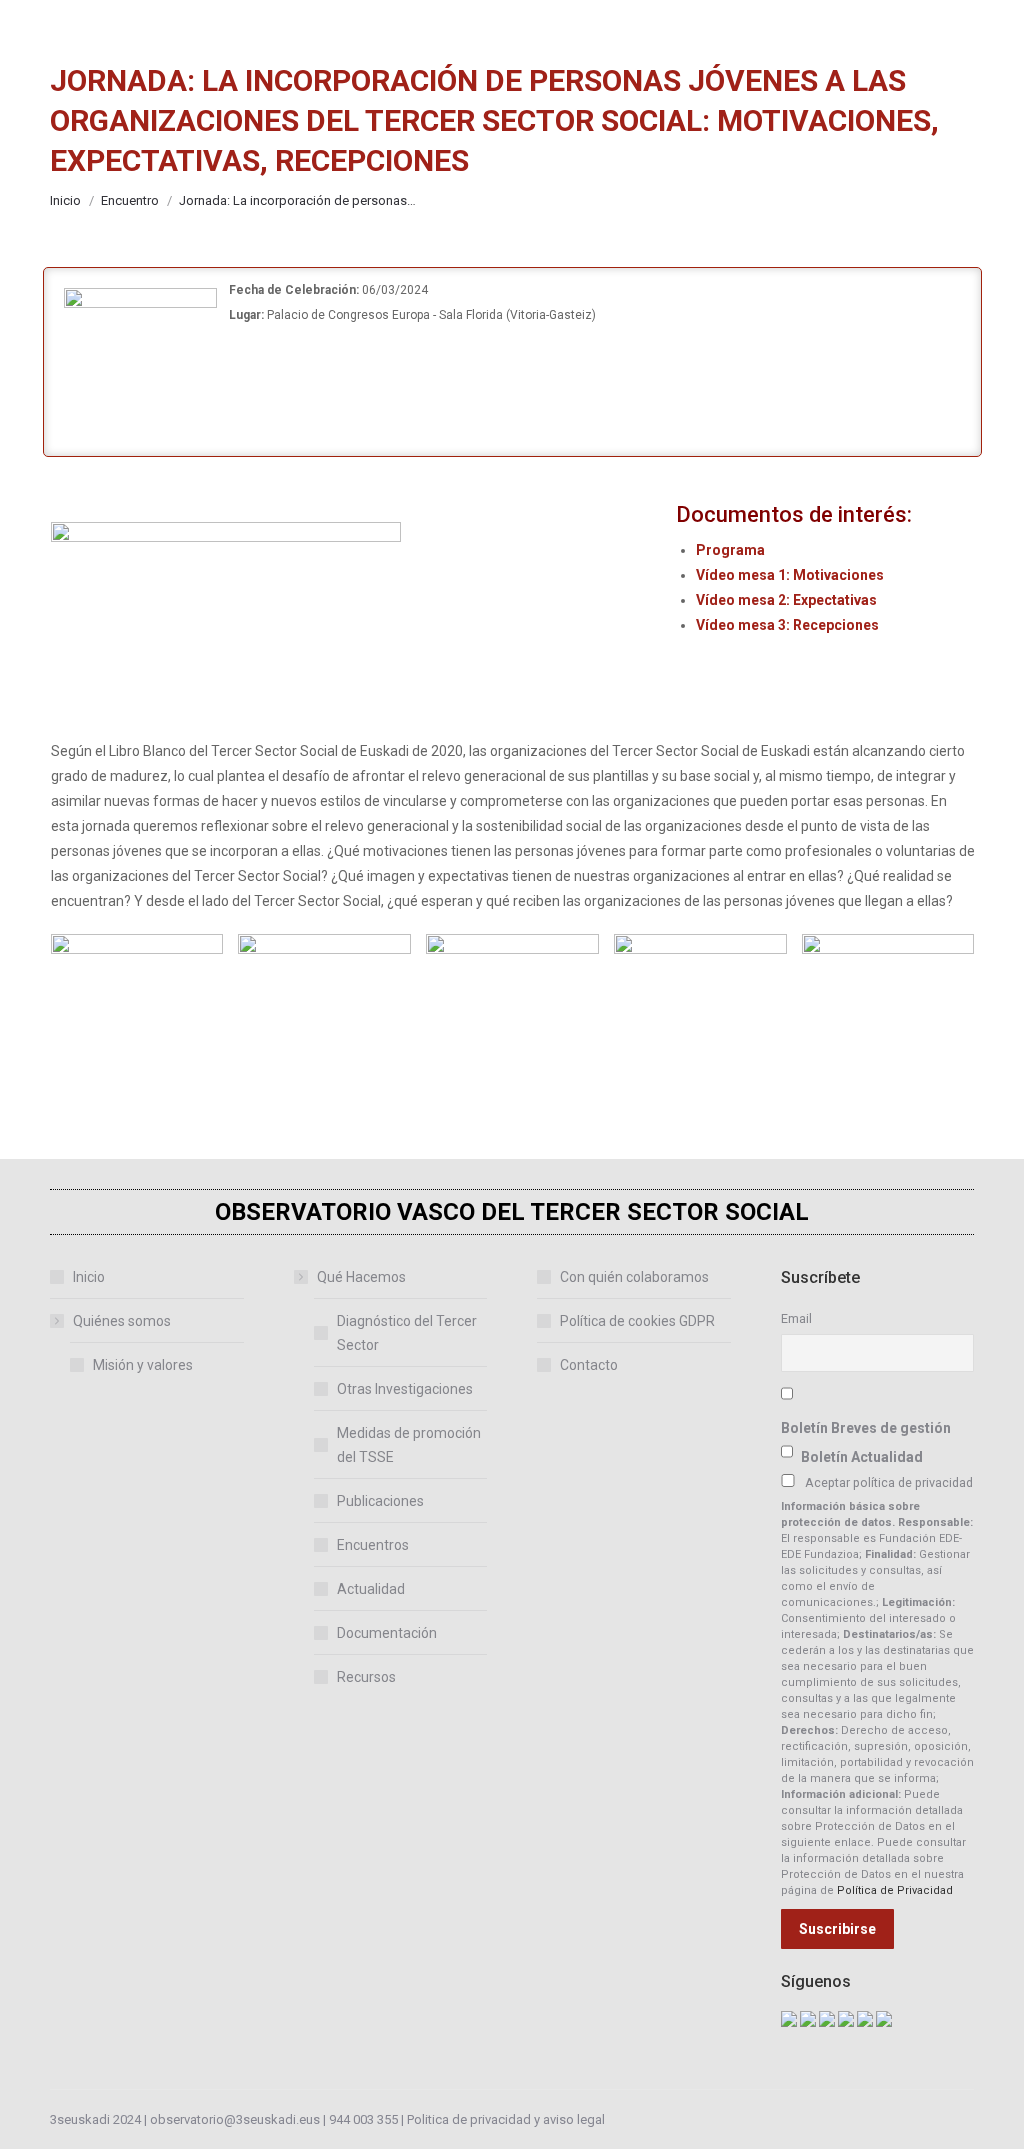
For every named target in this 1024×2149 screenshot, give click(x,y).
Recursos (366, 1677)
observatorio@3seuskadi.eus (235, 2119)
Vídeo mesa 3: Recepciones (787, 625)
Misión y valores (143, 1365)
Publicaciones (380, 1501)
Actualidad (371, 1589)
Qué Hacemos (361, 1277)
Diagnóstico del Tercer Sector (407, 1333)
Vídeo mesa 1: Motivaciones (790, 575)
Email (796, 1318)
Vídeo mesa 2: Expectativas (786, 600)
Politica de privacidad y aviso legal (506, 2119)
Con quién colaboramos (634, 1277)
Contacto (589, 1365)
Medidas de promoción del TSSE (409, 1445)
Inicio (89, 1277)
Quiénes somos (122, 1321)
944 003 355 (363, 2119)
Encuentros (373, 1545)
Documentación (387, 1633)
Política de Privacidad (895, 1890)
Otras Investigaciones (405, 1389)
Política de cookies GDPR (637, 1321)
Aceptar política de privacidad (889, 1482)
